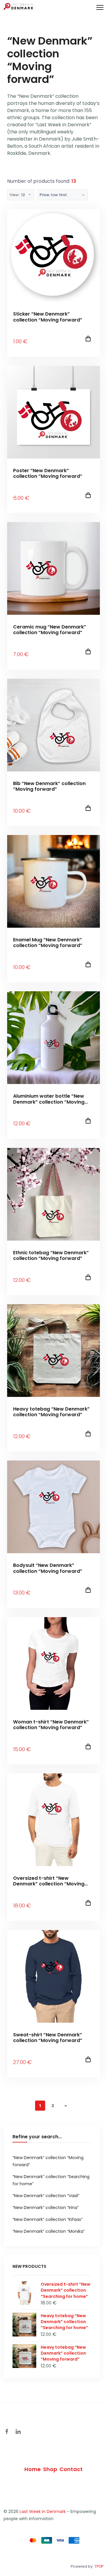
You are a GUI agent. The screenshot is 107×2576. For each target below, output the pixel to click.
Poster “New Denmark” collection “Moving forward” (48, 473)
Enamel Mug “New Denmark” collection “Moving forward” (48, 943)
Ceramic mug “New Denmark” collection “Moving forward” (50, 630)
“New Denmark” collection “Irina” (46, 2208)
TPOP (99, 2566)
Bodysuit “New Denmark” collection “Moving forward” (48, 1568)
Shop (50, 2469)
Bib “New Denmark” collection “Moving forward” (49, 786)
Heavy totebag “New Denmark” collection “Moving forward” (51, 1412)
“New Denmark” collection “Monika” (49, 2231)
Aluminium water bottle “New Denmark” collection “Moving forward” (49, 1099)
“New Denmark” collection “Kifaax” (48, 2219)
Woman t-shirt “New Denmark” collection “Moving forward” (51, 1725)
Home (33, 2469)
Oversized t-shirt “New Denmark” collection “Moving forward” (49, 1881)
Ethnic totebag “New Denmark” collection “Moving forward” (51, 1255)
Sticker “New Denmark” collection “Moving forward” (48, 317)
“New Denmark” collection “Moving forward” (48, 2161)
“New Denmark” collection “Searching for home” (51, 2180)
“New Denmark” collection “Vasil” (46, 2196)
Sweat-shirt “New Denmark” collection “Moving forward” (48, 2038)
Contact (71, 2469)
